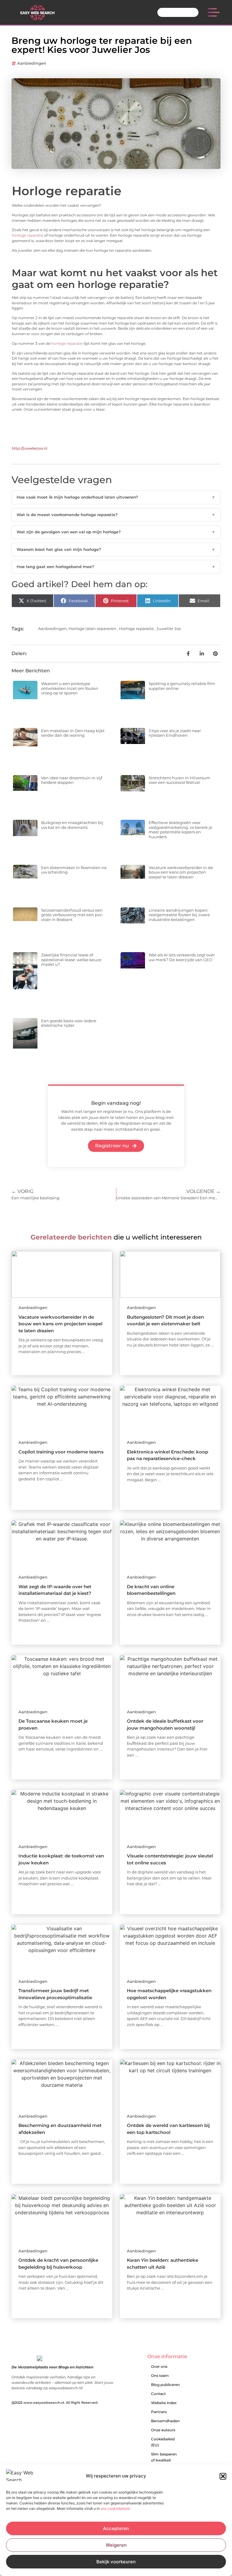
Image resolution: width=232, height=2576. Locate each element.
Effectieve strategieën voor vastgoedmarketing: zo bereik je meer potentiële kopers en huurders (180, 830)
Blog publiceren (165, 2385)
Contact (158, 2394)
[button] (223, 2476)
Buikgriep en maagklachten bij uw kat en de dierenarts (72, 825)
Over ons (159, 2366)
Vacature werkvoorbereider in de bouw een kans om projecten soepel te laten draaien (181, 872)
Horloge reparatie (136, 629)
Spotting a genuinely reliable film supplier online (182, 686)
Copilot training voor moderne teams (61, 1452)
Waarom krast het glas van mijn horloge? (116, 549)
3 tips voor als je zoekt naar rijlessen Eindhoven (175, 733)
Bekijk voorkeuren (116, 2562)
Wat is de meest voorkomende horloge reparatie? (116, 515)
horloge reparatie (27, 235)
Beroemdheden (165, 2421)
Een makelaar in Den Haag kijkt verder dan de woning (73, 733)
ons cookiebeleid (115, 2508)
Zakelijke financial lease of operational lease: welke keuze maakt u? (71, 960)
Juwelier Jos (169, 629)
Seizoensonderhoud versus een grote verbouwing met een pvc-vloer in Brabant (72, 915)
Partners (159, 2412)
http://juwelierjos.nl (29, 448)
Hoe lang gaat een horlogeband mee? (116, 567)
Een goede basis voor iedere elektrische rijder (69, 1023)
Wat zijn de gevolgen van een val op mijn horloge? (116, 532)
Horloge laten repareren (92, 629)
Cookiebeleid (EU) (163, 2442)
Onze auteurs (163, 2430)
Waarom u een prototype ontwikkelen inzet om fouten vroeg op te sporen (70, 688)
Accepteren (116, 2528)
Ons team (160, 2376)
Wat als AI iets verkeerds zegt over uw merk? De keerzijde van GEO (182, 957)
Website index (164, 2403)
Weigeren (116, 2545)
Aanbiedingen (32, 63)
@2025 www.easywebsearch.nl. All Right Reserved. (55, 2403)
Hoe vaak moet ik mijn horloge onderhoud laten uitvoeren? (116, 497)
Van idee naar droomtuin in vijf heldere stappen (72, 780)
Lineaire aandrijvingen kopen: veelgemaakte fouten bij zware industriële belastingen (179, 915)
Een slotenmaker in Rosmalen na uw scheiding (74, 870)
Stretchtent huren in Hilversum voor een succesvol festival (179, 780)
